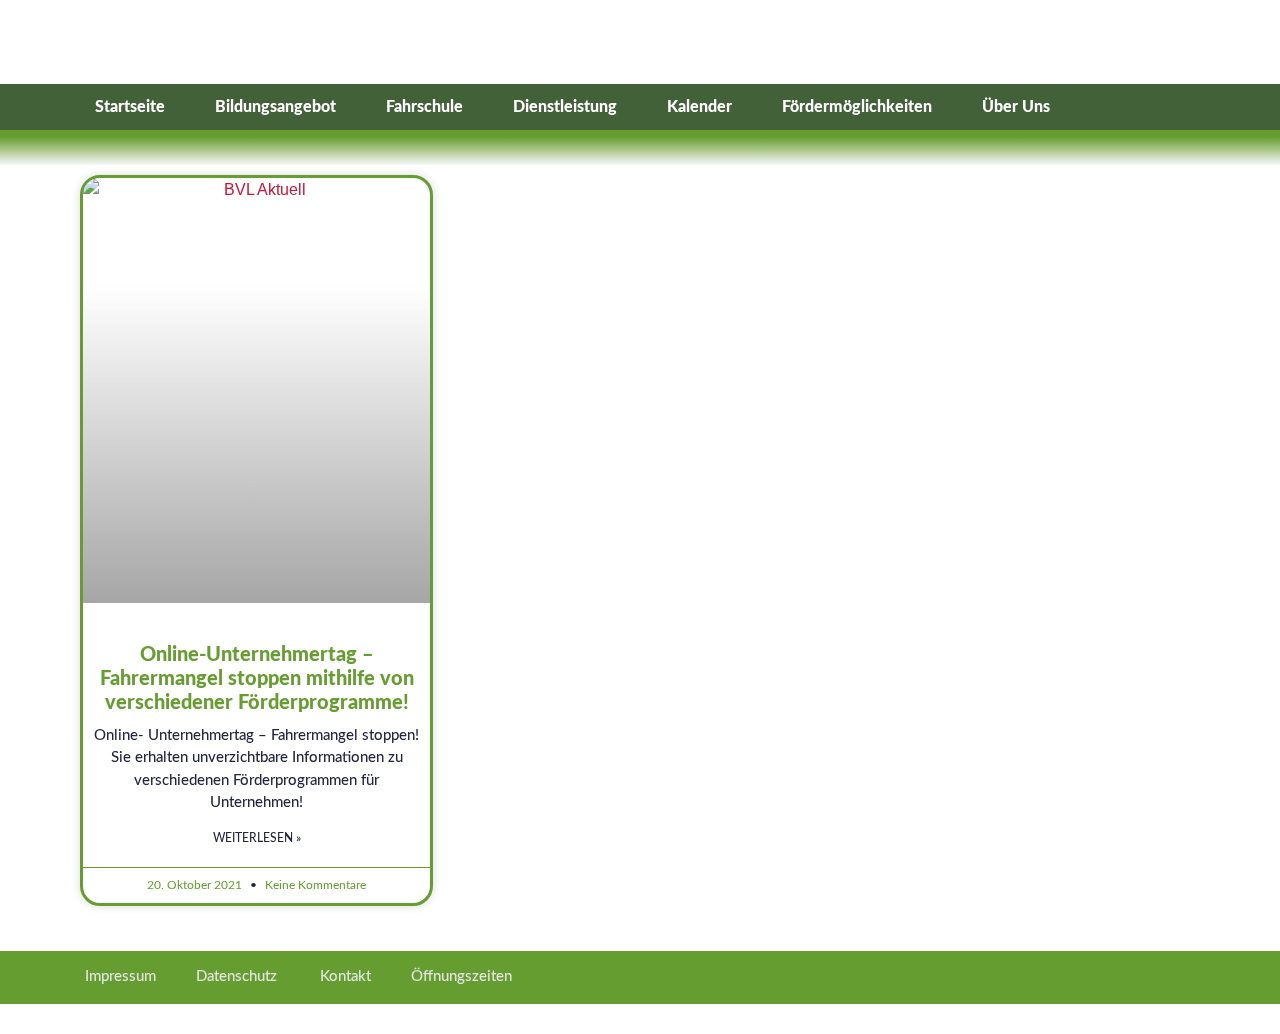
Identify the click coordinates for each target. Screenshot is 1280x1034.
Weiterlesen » (257, 838)
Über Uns (1016, 107)
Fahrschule (424, 107)
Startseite (130, 107)
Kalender (699, 107)
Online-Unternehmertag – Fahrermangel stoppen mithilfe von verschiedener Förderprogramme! (257, 679)
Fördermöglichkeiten (857, 107)
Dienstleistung (565, 107)
